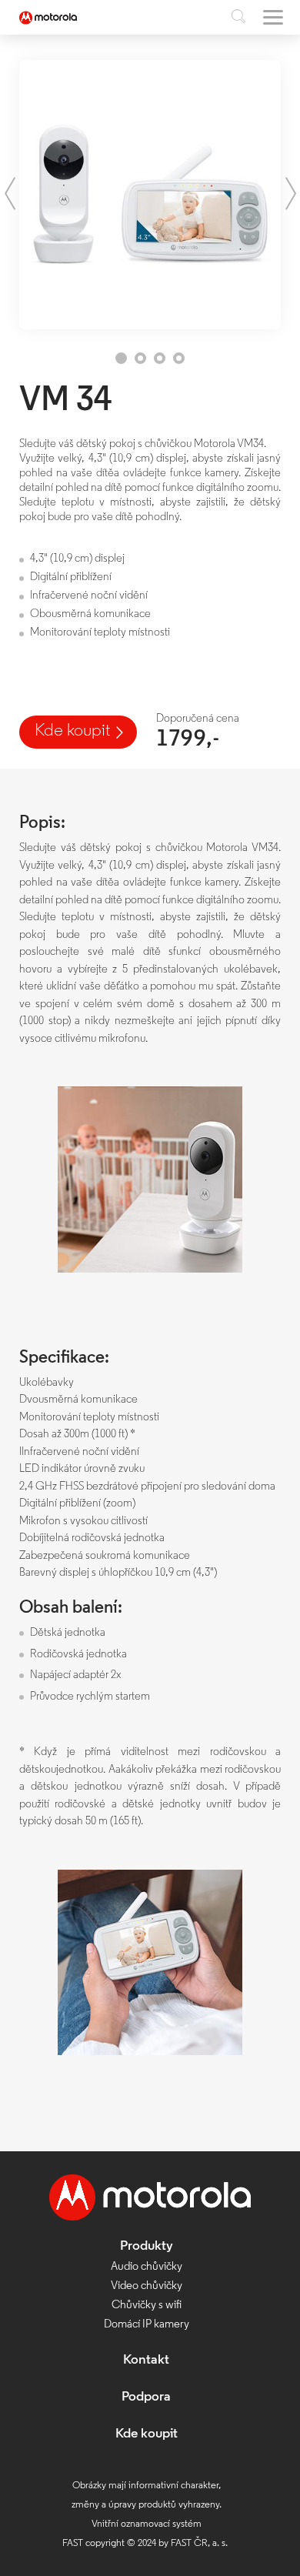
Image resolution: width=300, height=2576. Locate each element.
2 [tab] (140, 358)
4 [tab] (179, 358)
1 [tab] (121, 358)
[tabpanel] (150, 195)
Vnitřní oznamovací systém (147, 2524)
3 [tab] (160, 358)
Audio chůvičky (147, 2267)
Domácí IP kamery (147, 2325)
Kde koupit (72, 731)
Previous (10, 194)
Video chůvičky (147, 2286)
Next (290, 194)
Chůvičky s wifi (147, 2306)
